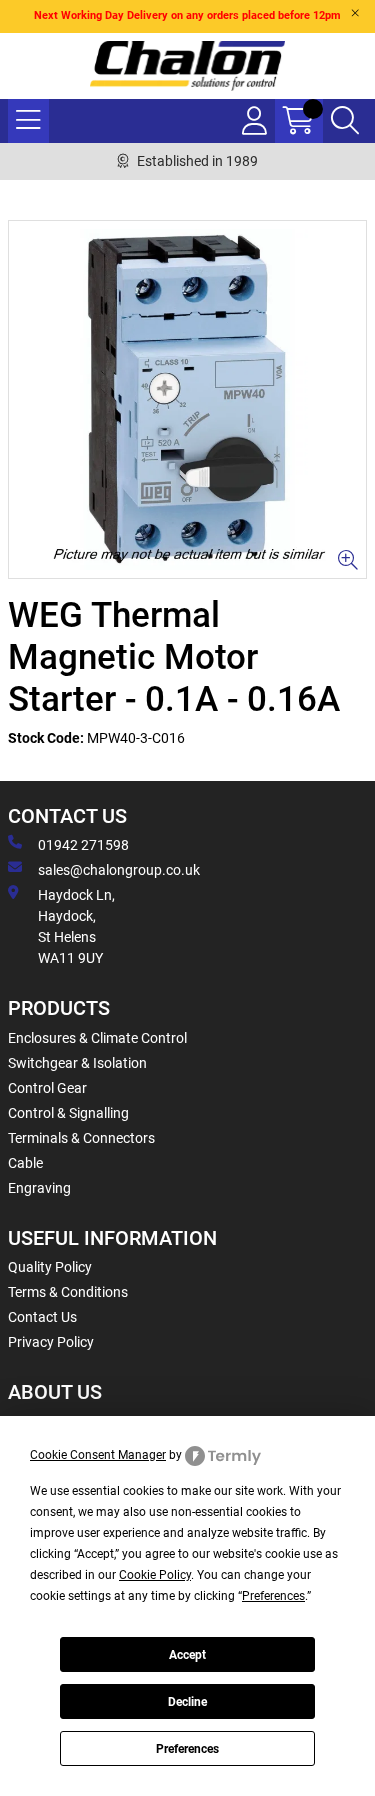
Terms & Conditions (68, 1292)
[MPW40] (187, 399)
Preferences (187, 1749)
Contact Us (42, 1317)
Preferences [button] (273, 1596)
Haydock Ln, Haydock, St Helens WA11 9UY (76, 926)
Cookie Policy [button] (155, 1575)
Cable (25, 1163)
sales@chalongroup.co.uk (119, 870)
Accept (187, 1655)
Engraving (39, 1188)
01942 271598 (83, 845)
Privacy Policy (51, 1342)
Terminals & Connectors (81, 1138)
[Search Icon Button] (345, 121)
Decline (187, 1702)
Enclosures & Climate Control (97, 1038)
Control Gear (47, 1088)
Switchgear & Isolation (77, 1063)
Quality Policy (50, 1267)
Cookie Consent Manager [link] (98, 1455)
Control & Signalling (68, 1113)
